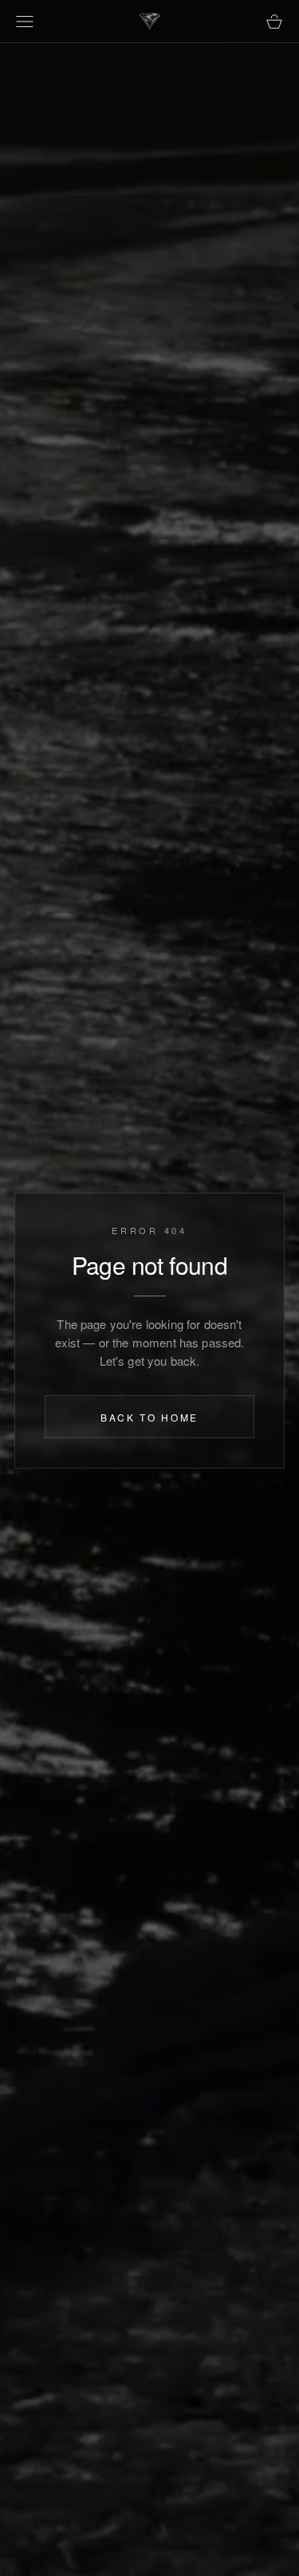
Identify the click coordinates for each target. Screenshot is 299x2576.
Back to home (149, 1418)
